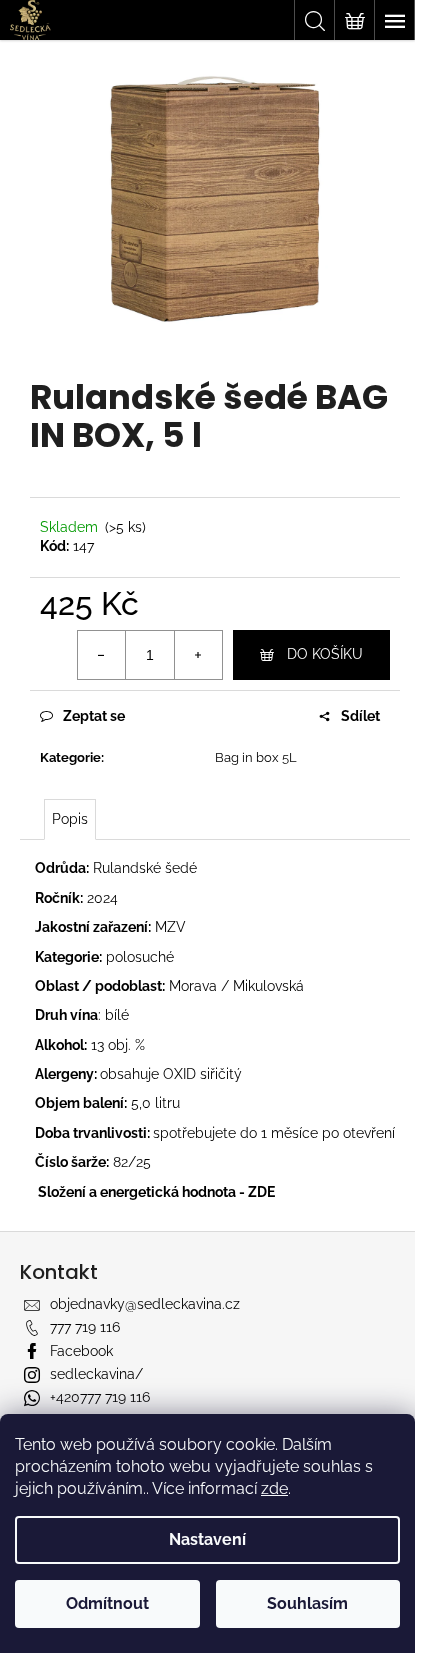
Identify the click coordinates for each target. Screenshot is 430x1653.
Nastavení (207, 1539)
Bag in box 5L (256, 757)
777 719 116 (85, 1327)
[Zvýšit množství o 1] (198, 655)
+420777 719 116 (100, 1397)
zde (274, 1488)
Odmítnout (107, 1603)
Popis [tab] (70, 819)
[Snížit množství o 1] (102, 655)
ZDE (261, 1192)
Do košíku (325, 654)
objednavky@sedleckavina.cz (145, 1304)
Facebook (81, 1351)
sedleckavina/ (96, 1374)
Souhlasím (307, 1603)
